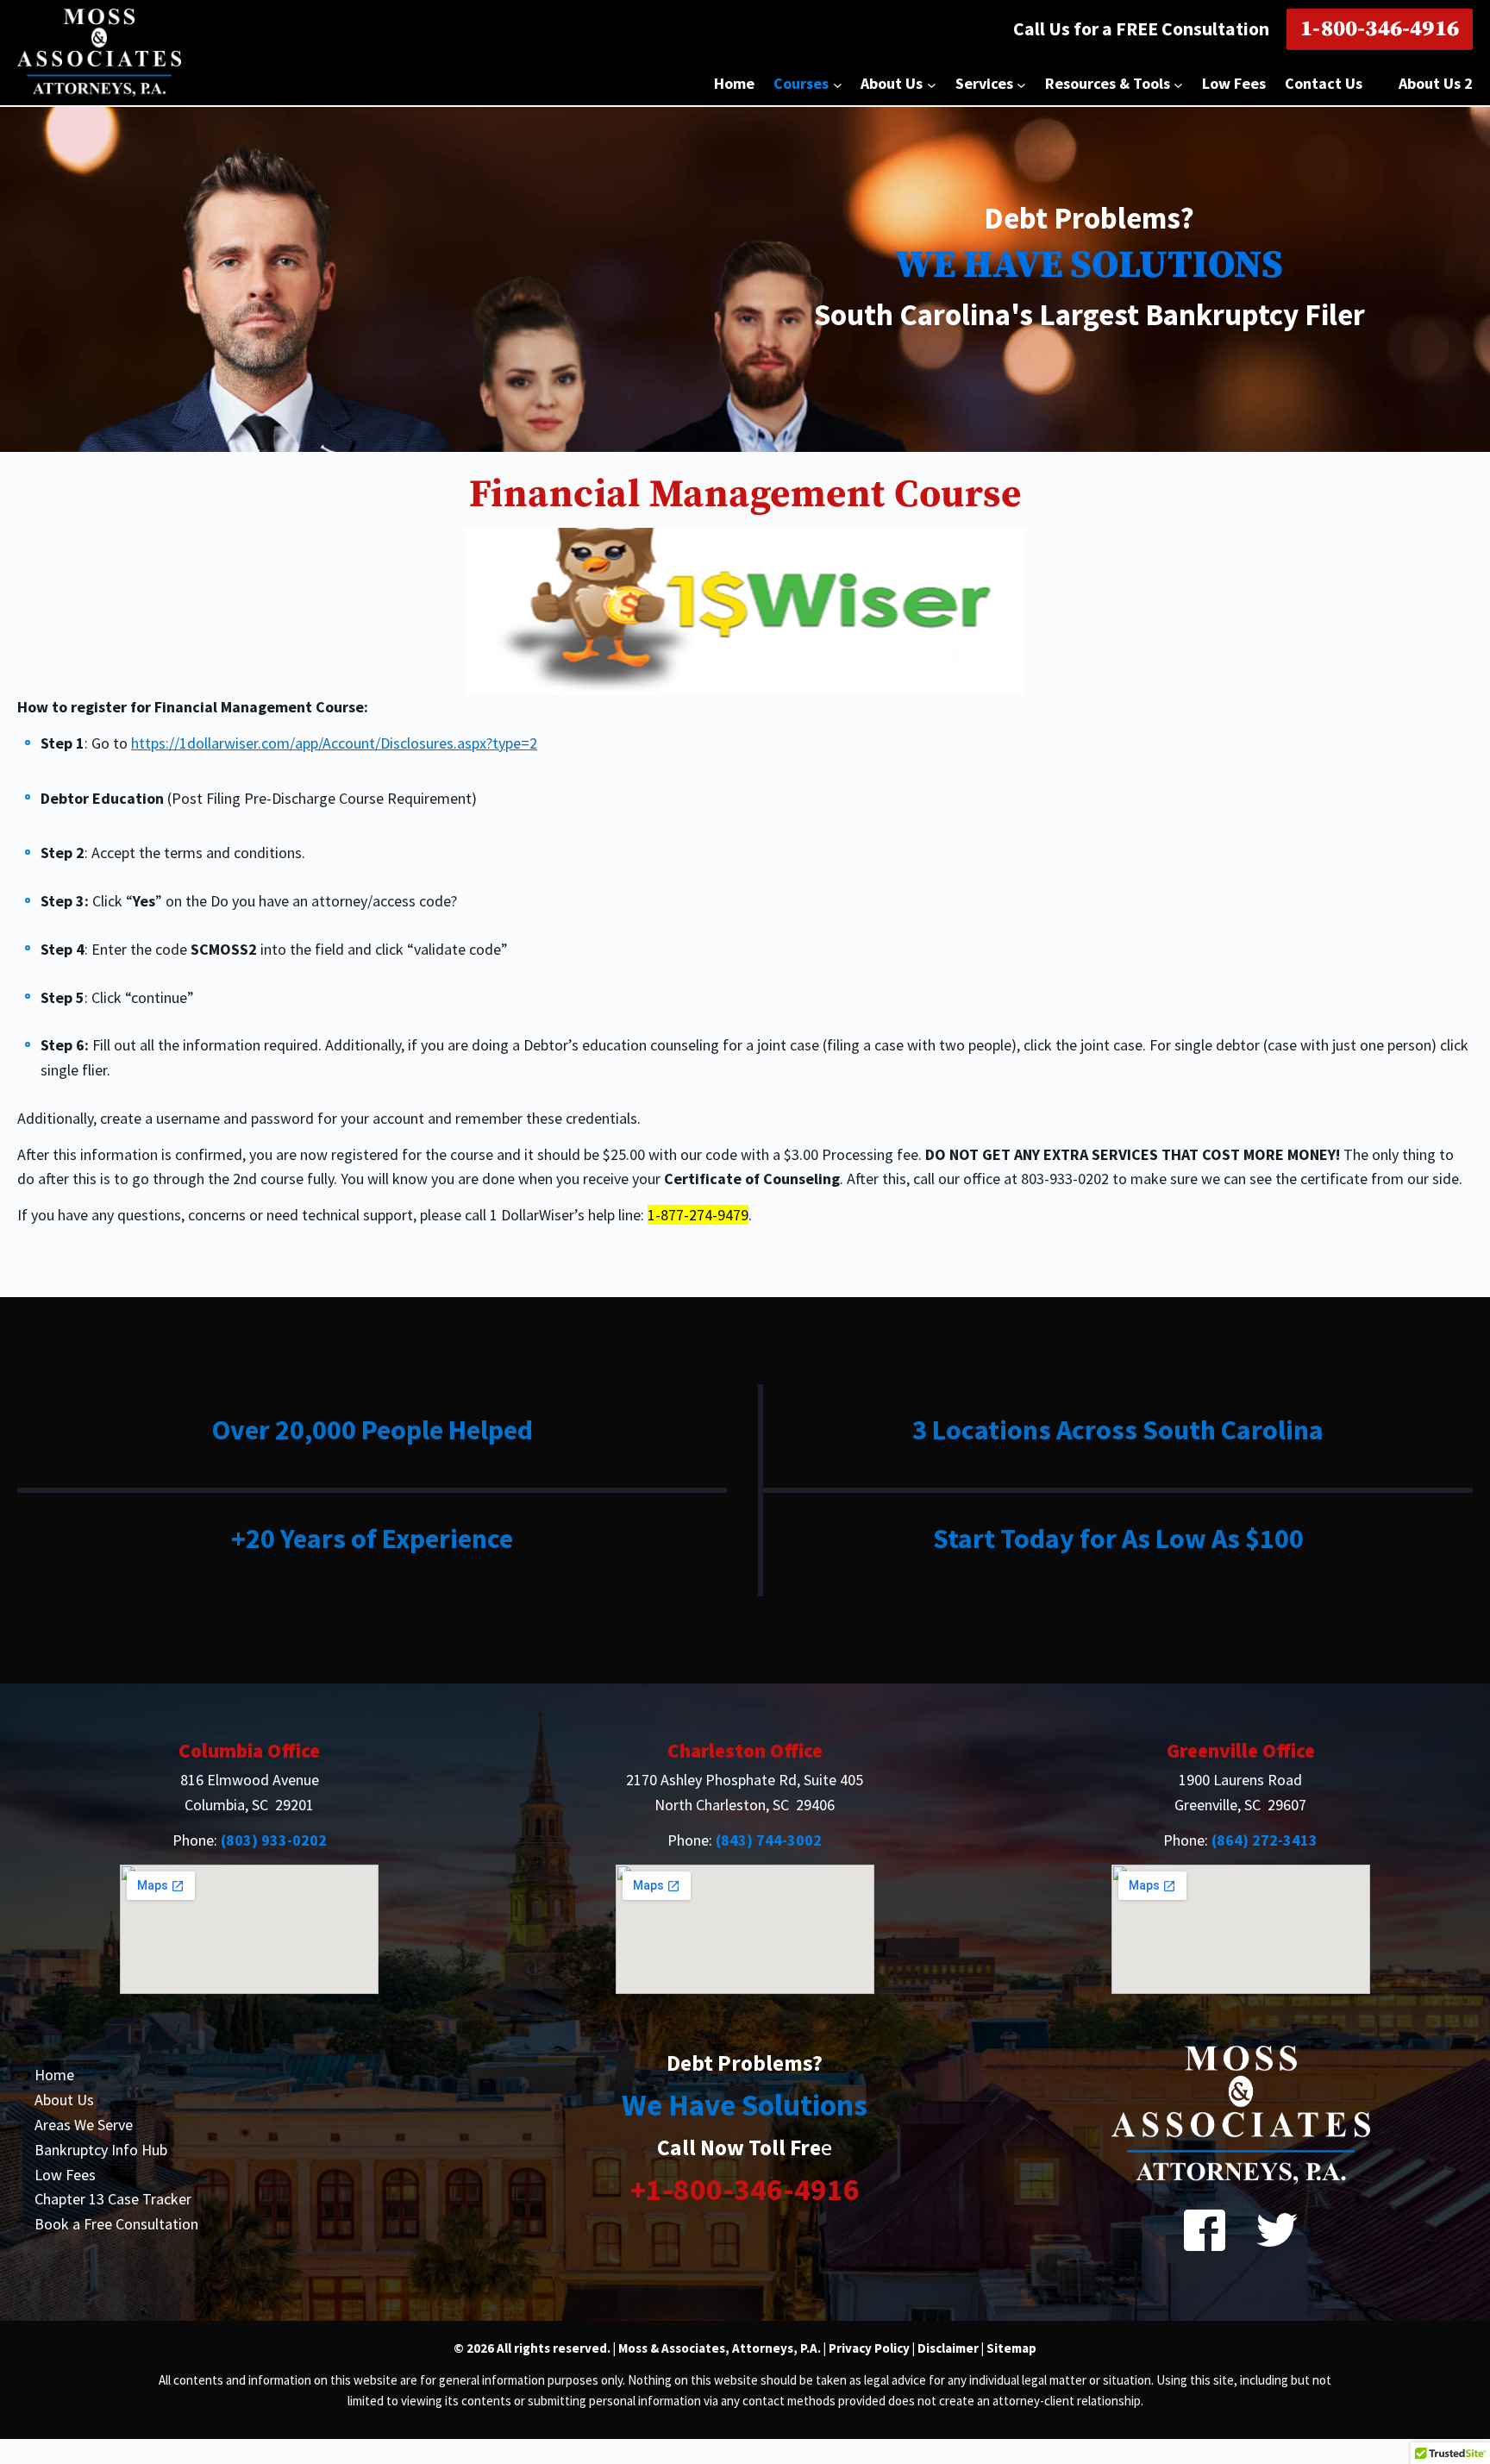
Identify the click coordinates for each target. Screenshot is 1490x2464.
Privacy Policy (870, 2348)
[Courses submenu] (838, 84)
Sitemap (1011, 2348)
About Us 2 (1436, 83)
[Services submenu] (1021, 84)
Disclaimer (948, 2348)
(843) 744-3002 (769, 1840)
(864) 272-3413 (1265, 1840)
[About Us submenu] (932, 84)
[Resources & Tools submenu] (1178, 84)
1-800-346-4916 (1380, 29)
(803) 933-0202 (274, 1840)
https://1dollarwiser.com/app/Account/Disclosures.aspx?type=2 (334, 743)
